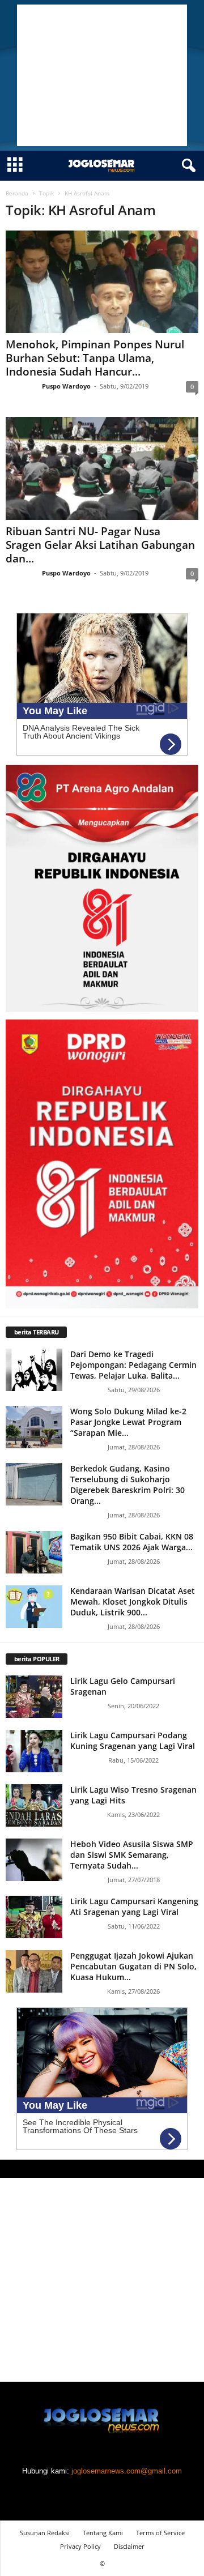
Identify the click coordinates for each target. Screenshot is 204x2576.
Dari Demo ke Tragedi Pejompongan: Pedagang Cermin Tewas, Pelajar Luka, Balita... (133, 1365)
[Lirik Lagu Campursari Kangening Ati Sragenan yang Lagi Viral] (34, 1917)
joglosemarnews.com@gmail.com (127, 2471)
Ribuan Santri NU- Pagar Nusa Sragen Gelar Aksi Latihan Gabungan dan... (100, 545)
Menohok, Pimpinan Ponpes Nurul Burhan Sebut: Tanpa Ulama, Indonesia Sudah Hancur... (95, 358)
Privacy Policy (80, 2546)
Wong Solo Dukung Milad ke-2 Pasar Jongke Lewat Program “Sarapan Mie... (128, 1422)
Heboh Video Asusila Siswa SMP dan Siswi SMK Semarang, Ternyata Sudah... (132, 1855)
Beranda (17, 193)
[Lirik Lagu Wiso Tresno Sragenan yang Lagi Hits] (34, 1805)
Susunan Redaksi (45, 2533)
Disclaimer (129, 2546)
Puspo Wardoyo (66, 386)
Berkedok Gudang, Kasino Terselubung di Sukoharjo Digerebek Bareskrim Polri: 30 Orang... (127, 1485)
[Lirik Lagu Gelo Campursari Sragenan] (34, 1697)
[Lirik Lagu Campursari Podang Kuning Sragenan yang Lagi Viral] (34, 1751)
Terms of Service (160, 2533)
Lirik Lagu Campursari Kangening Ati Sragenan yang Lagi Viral (134, 1907)
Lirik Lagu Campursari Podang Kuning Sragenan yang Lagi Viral (133, 1741)
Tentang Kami (103, 2533)
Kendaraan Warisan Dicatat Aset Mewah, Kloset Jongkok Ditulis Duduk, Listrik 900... (133, 1602)
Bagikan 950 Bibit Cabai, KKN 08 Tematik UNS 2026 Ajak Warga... (132, 1542)
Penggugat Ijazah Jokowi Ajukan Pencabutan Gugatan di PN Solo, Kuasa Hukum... (133, 1966)
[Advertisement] (102, 75)
